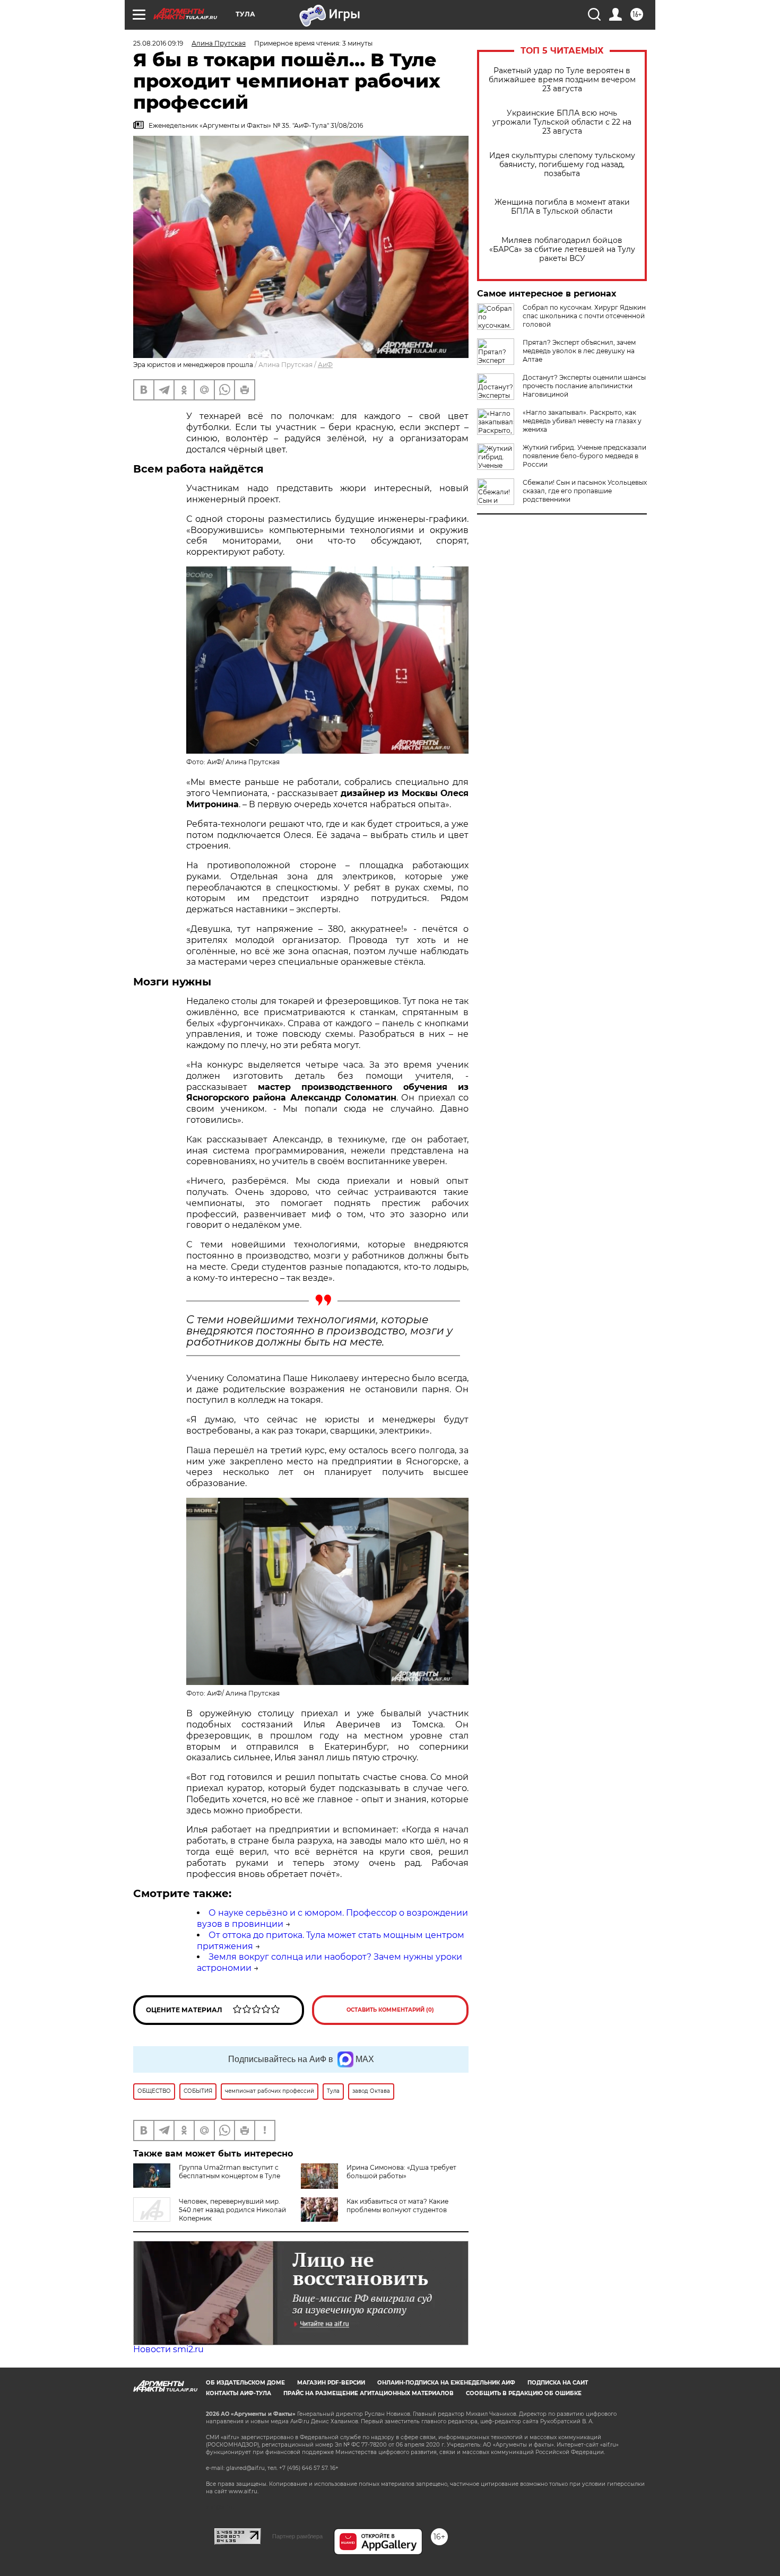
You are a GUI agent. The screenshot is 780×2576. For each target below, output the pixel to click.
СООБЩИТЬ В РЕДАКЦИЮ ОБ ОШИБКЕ (524, 2393)
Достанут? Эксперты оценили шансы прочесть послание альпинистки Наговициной (584, 386)
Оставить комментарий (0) (390, 2010)
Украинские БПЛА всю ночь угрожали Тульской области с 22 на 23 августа (562, 122)
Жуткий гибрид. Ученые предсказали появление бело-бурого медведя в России (584, 456)
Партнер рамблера (297, 2536)
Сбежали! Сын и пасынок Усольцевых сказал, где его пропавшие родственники (585, 491)
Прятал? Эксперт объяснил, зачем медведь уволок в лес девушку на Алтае (579, 351)
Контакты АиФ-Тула (239, 2393)
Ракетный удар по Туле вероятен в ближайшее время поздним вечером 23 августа (562, 80)
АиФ (325, 365)
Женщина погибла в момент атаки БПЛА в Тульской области (562, 207)
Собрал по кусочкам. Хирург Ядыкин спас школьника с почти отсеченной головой (584, 316)
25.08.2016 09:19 (158, 43)
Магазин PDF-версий (331, 2383)
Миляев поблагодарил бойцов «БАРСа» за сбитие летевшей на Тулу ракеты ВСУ (562, 250)
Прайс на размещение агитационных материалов (369, 2393)
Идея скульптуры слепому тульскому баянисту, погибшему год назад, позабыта (562, 165)
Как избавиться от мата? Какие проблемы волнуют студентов (397, 2206)
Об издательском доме (245, 2383)
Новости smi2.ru (168, 2349)
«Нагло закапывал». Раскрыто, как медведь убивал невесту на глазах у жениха (582, 421)
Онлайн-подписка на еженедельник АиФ (446, 2383)
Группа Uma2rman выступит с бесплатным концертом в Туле (229, 2172)
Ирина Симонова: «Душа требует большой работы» (401, 2172)
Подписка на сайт (558, 2383)
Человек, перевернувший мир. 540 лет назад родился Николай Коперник (232, 2210)
